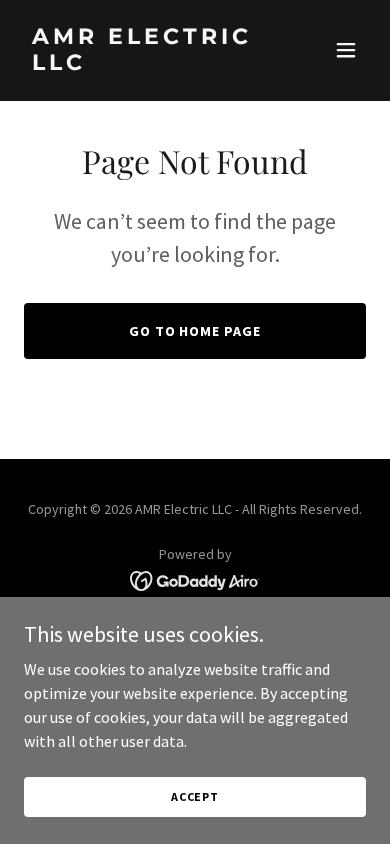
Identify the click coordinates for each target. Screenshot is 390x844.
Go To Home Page (195, 331)
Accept (195, 796)
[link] (143, 64)
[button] (346, 50)
